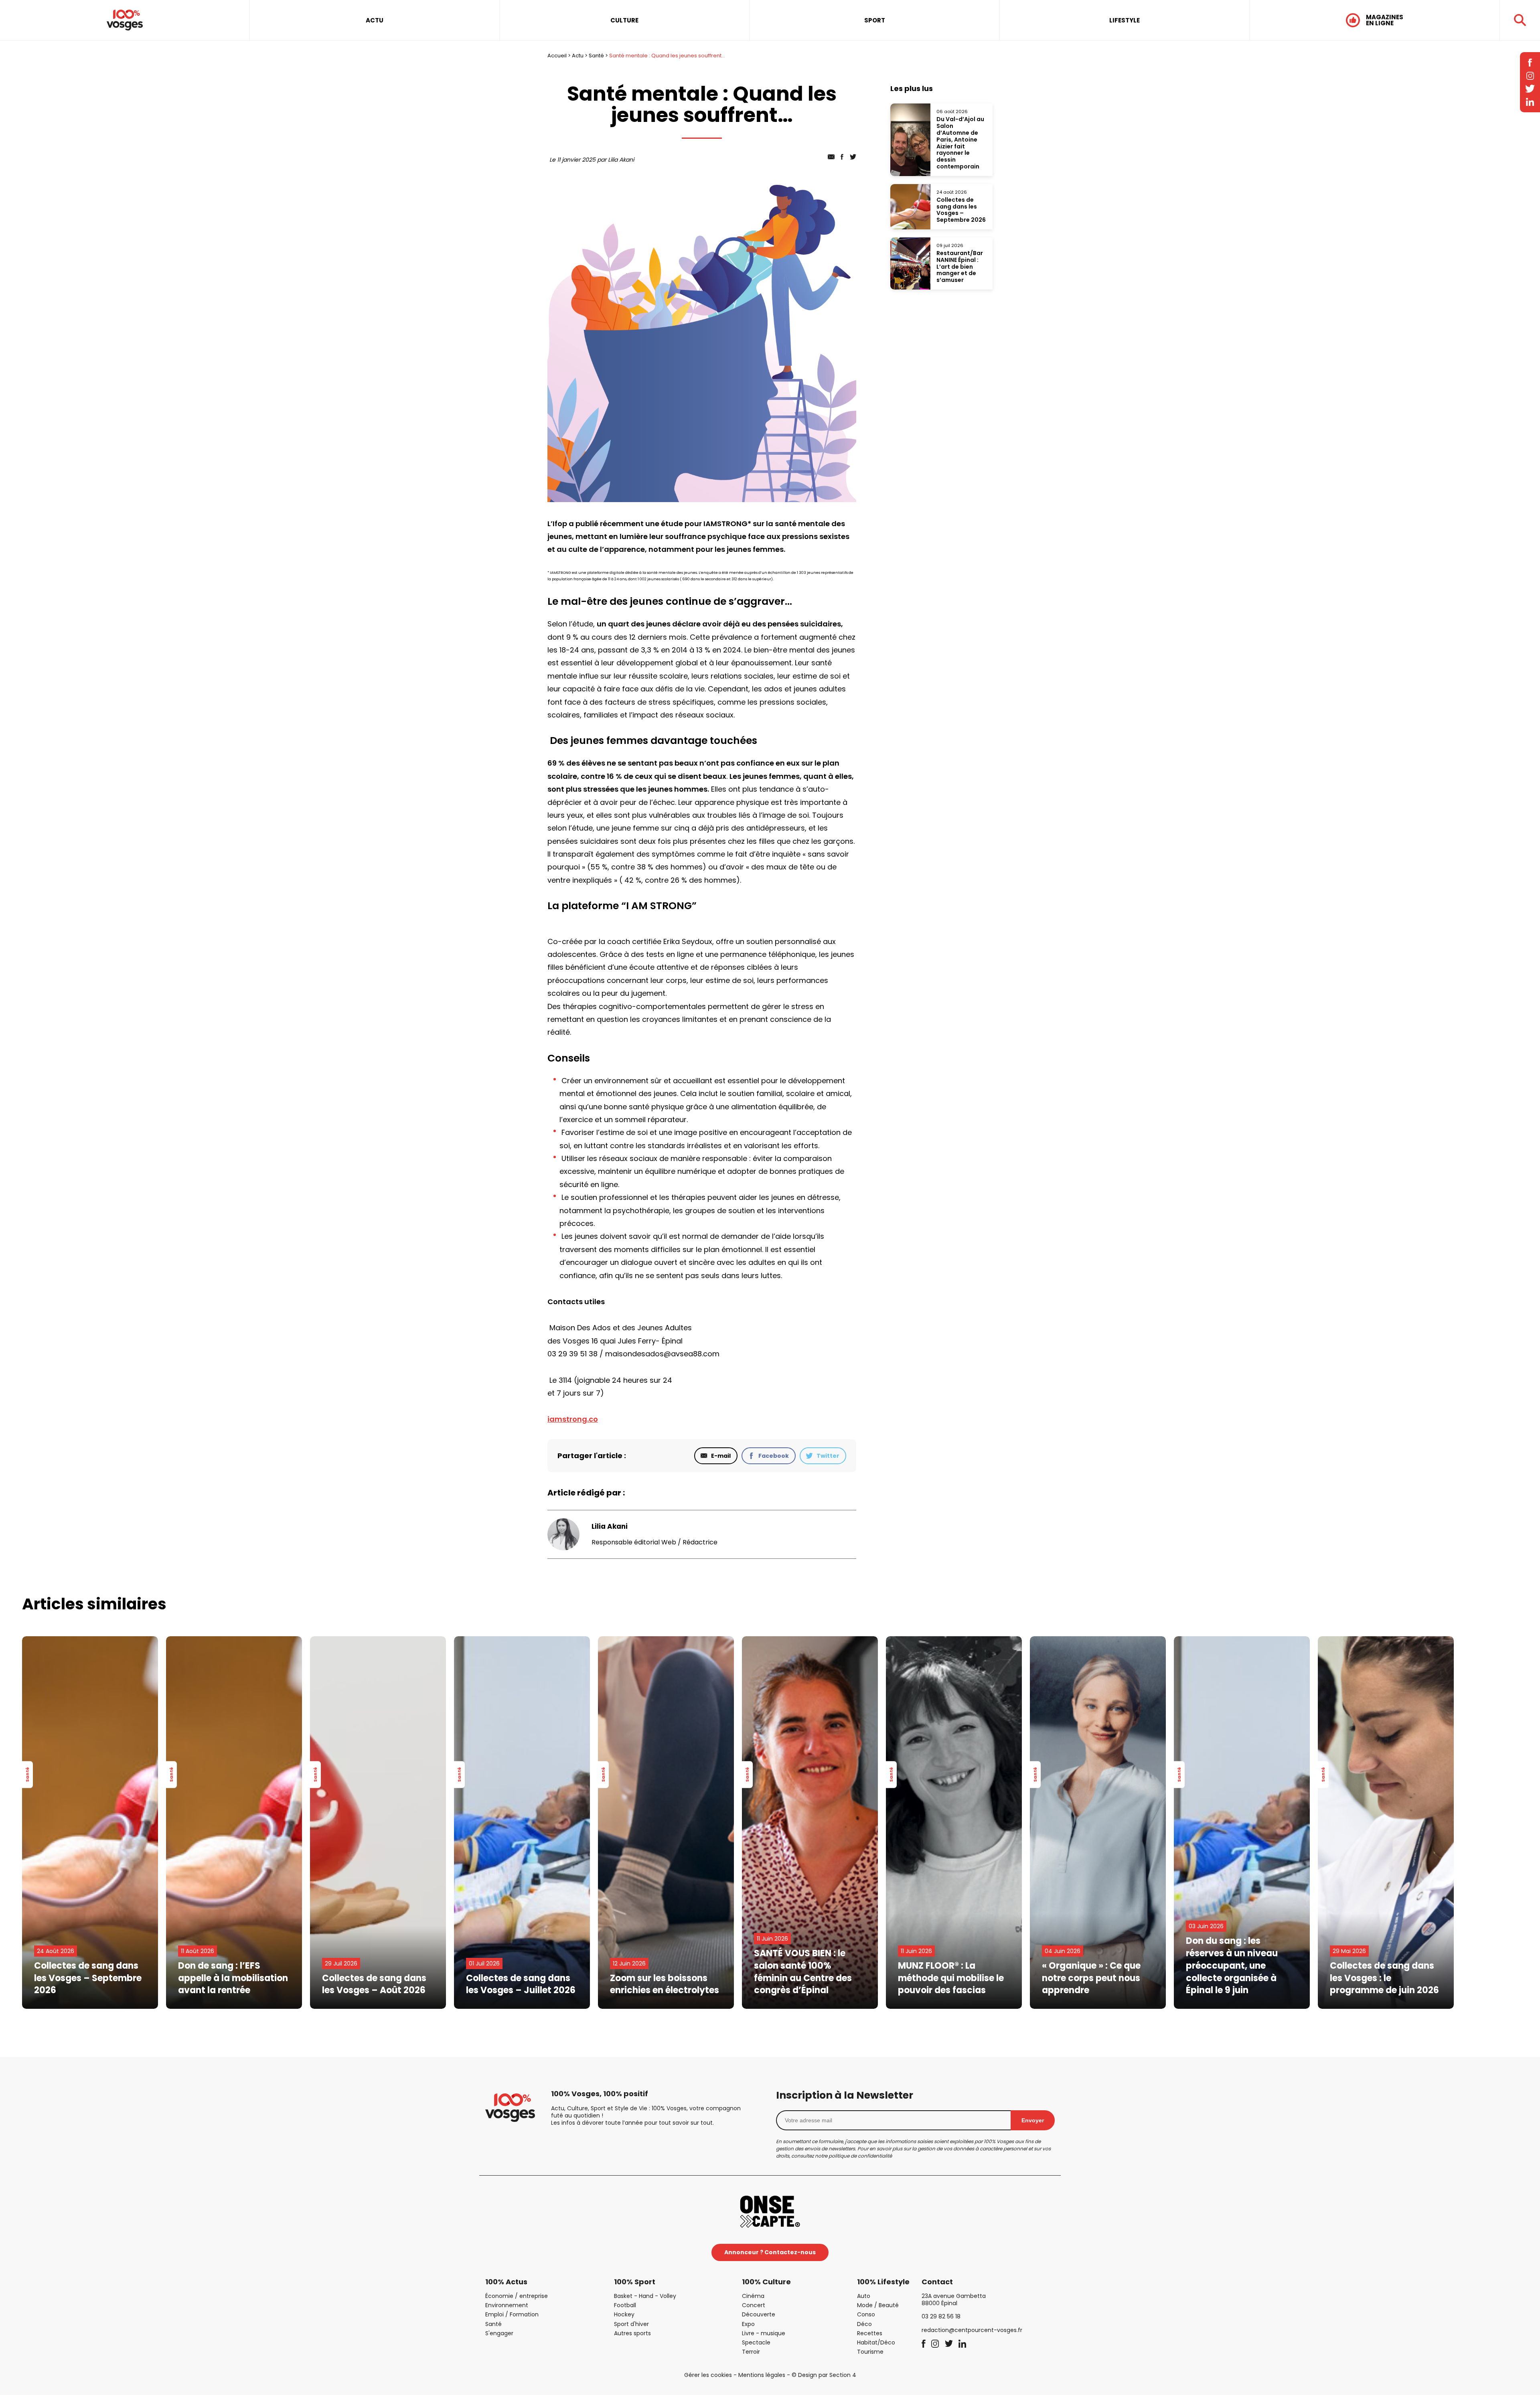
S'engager (499, 2333)
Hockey (624, 2314)
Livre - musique (764, 2333)
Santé (596, 56)
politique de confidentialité (860, 2156)
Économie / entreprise (517, 2296)
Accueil (557, 56)
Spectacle (756, 2342)
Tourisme (870, 2352)
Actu (578, 56)
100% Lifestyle (883, 2282)
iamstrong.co (573, 1419)
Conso (866, 2314)
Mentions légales (762, 2375)
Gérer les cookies (708, 2375)
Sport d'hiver (631, 2324)
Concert (754, 2305)
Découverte (759, 2314)
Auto (864, 2296)
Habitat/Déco (876, 2342)
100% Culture (766, 2282)
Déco (864, 2324)
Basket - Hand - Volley (645, 2296)
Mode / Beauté (878, 2305)
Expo (748, 2324)
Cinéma (753, 2296)
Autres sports (632, 2333)
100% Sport (635, 2282)
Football (625, 2305)
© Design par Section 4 (824, 2375)
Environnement (507, 2305)
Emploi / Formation (512, 2314)
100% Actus (506, 2282)
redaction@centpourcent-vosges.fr (972, 2330)
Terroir (751, 2352)
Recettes (870, 2333)
